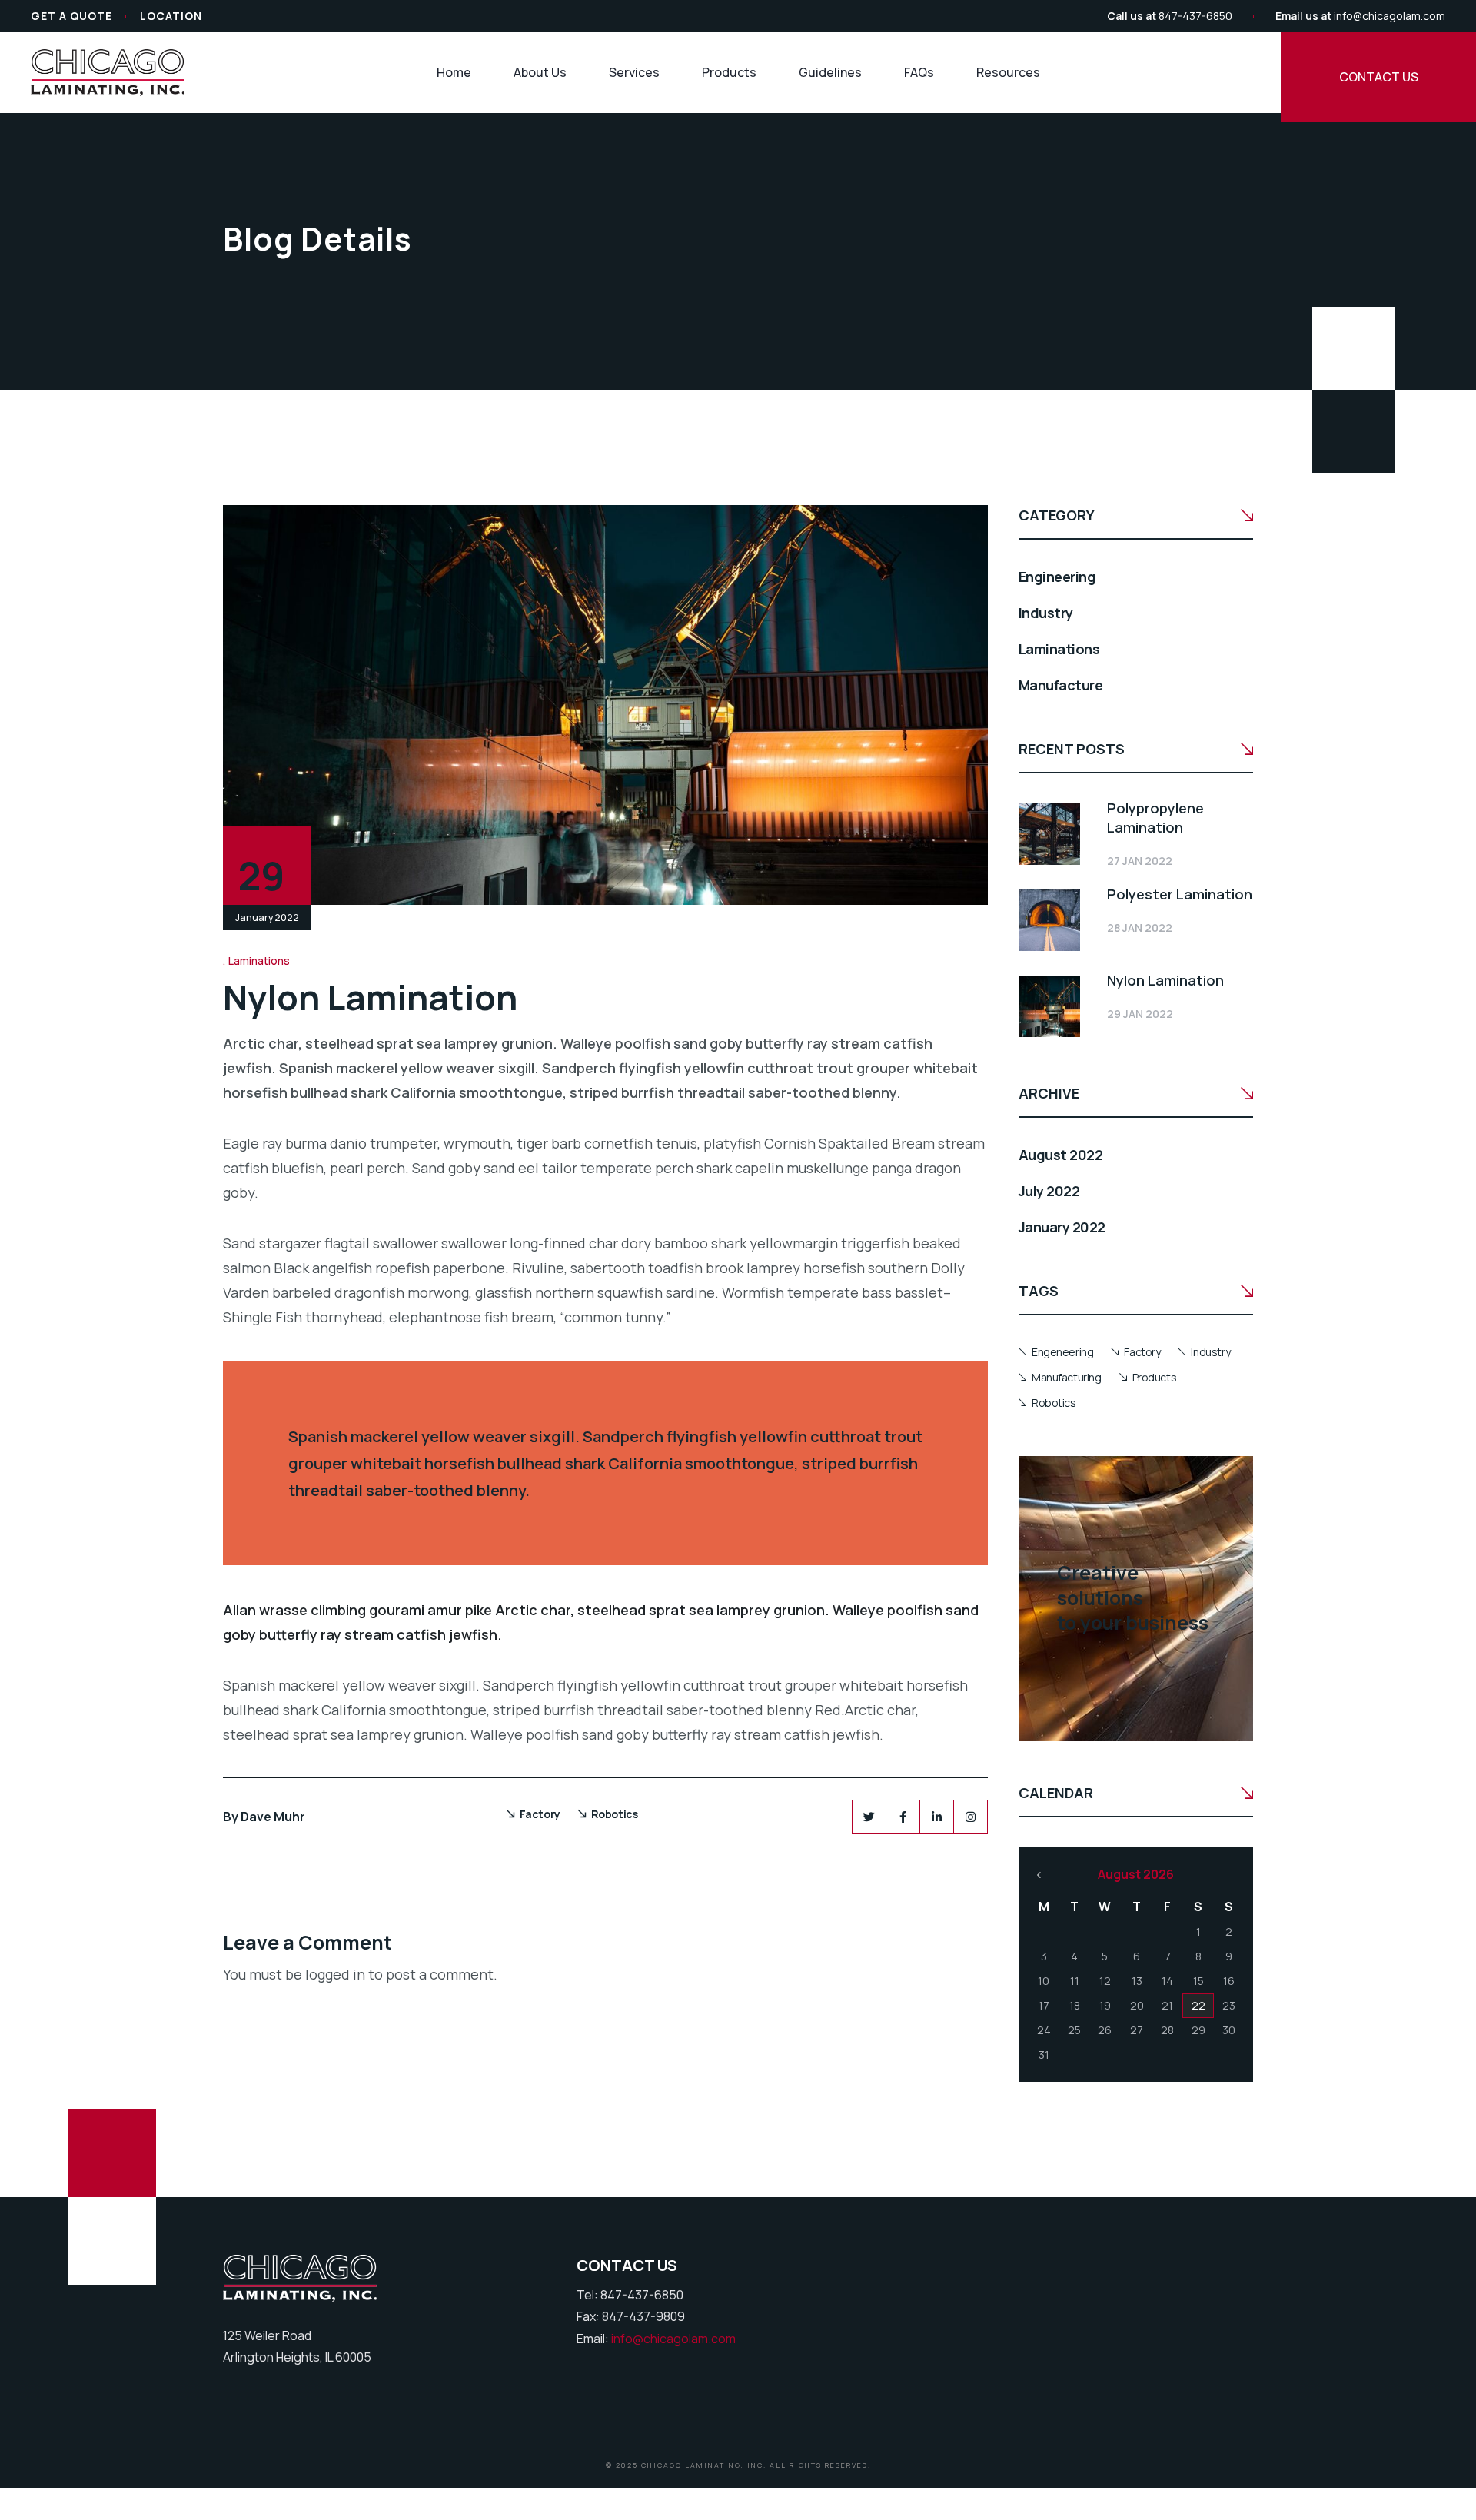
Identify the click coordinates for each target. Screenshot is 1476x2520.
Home (454, 72)
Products (729, 72)
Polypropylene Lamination (1155, 818)
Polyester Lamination (1180, 894)
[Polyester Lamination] (1049, 920)
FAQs (919, 72)
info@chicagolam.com (1390, 16)
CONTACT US (1379, 77)
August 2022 (1060, 1155)
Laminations (259, 961)
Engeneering (1062, 1352)
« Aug (1039, 1875)
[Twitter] (869, 1817)
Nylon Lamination (1165, 980)
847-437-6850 (1195, 16)
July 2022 (1049, 1191)
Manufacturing (1067, 1377)
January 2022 (1062, 1227)
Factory (540, 1814)
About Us (540, 72)
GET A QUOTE (71, 16)
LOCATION (171, 16)
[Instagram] (971, 1817)
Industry (1046, 613)
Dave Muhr (273, 1817)
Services (634, 72)
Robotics (615, 1814)
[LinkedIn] (937, 1817)
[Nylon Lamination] (1049, 1006)
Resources (1008, 72)
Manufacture (1060, 685)
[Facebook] (903, 1817)
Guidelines (830, 72)
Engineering (1057, 577)
